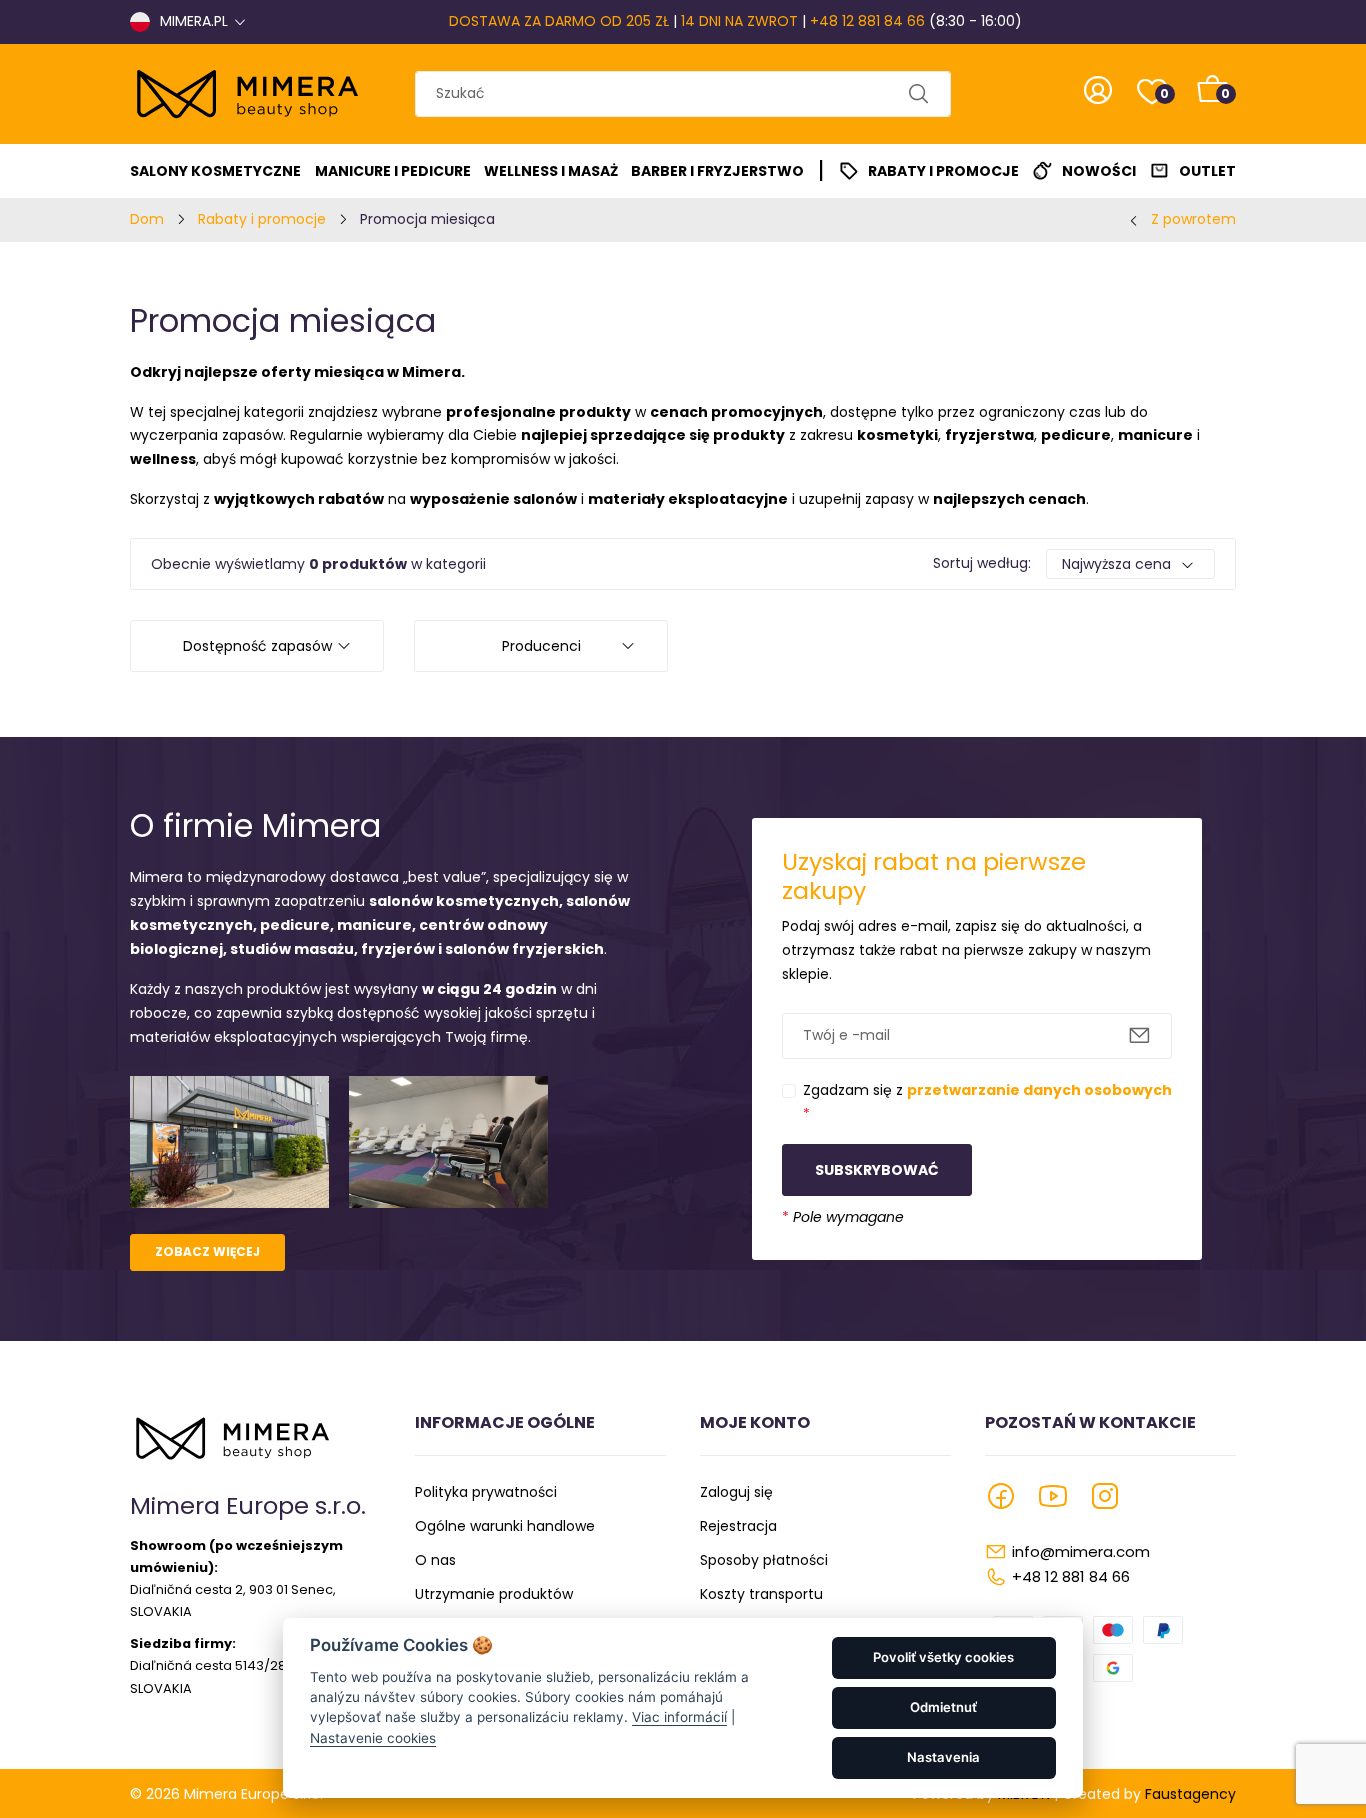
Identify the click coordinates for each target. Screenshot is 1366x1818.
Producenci (541, 646)
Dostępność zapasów (257, 646)
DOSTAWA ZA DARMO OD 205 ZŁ (559, 21)
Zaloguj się (736, 1492)
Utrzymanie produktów (494, 1594)
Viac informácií (679, 1717)
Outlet (1207, 171)
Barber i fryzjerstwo (717, 171)
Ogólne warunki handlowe (505, 1526)
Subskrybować (877, 1170)
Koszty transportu (761, 1594)
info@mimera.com (1081, 1551)
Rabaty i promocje (943, 171)
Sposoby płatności (764, 1560)
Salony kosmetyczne (215, 171)
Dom (147, 219)
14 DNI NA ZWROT (739, 21)
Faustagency (1190, 1794)
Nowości (1099, 171)
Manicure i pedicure (393, 171)
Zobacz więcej (207, 1251)
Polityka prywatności (486, 1492)
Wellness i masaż (551, 171)
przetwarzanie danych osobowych (1039, 1090)
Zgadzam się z (987, 1102)
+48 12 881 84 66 (867, 21)
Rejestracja (738, 1526)
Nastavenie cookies (373, 1738)
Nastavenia (943, 1757)
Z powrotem (1193, 219)
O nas (435, 1560)
